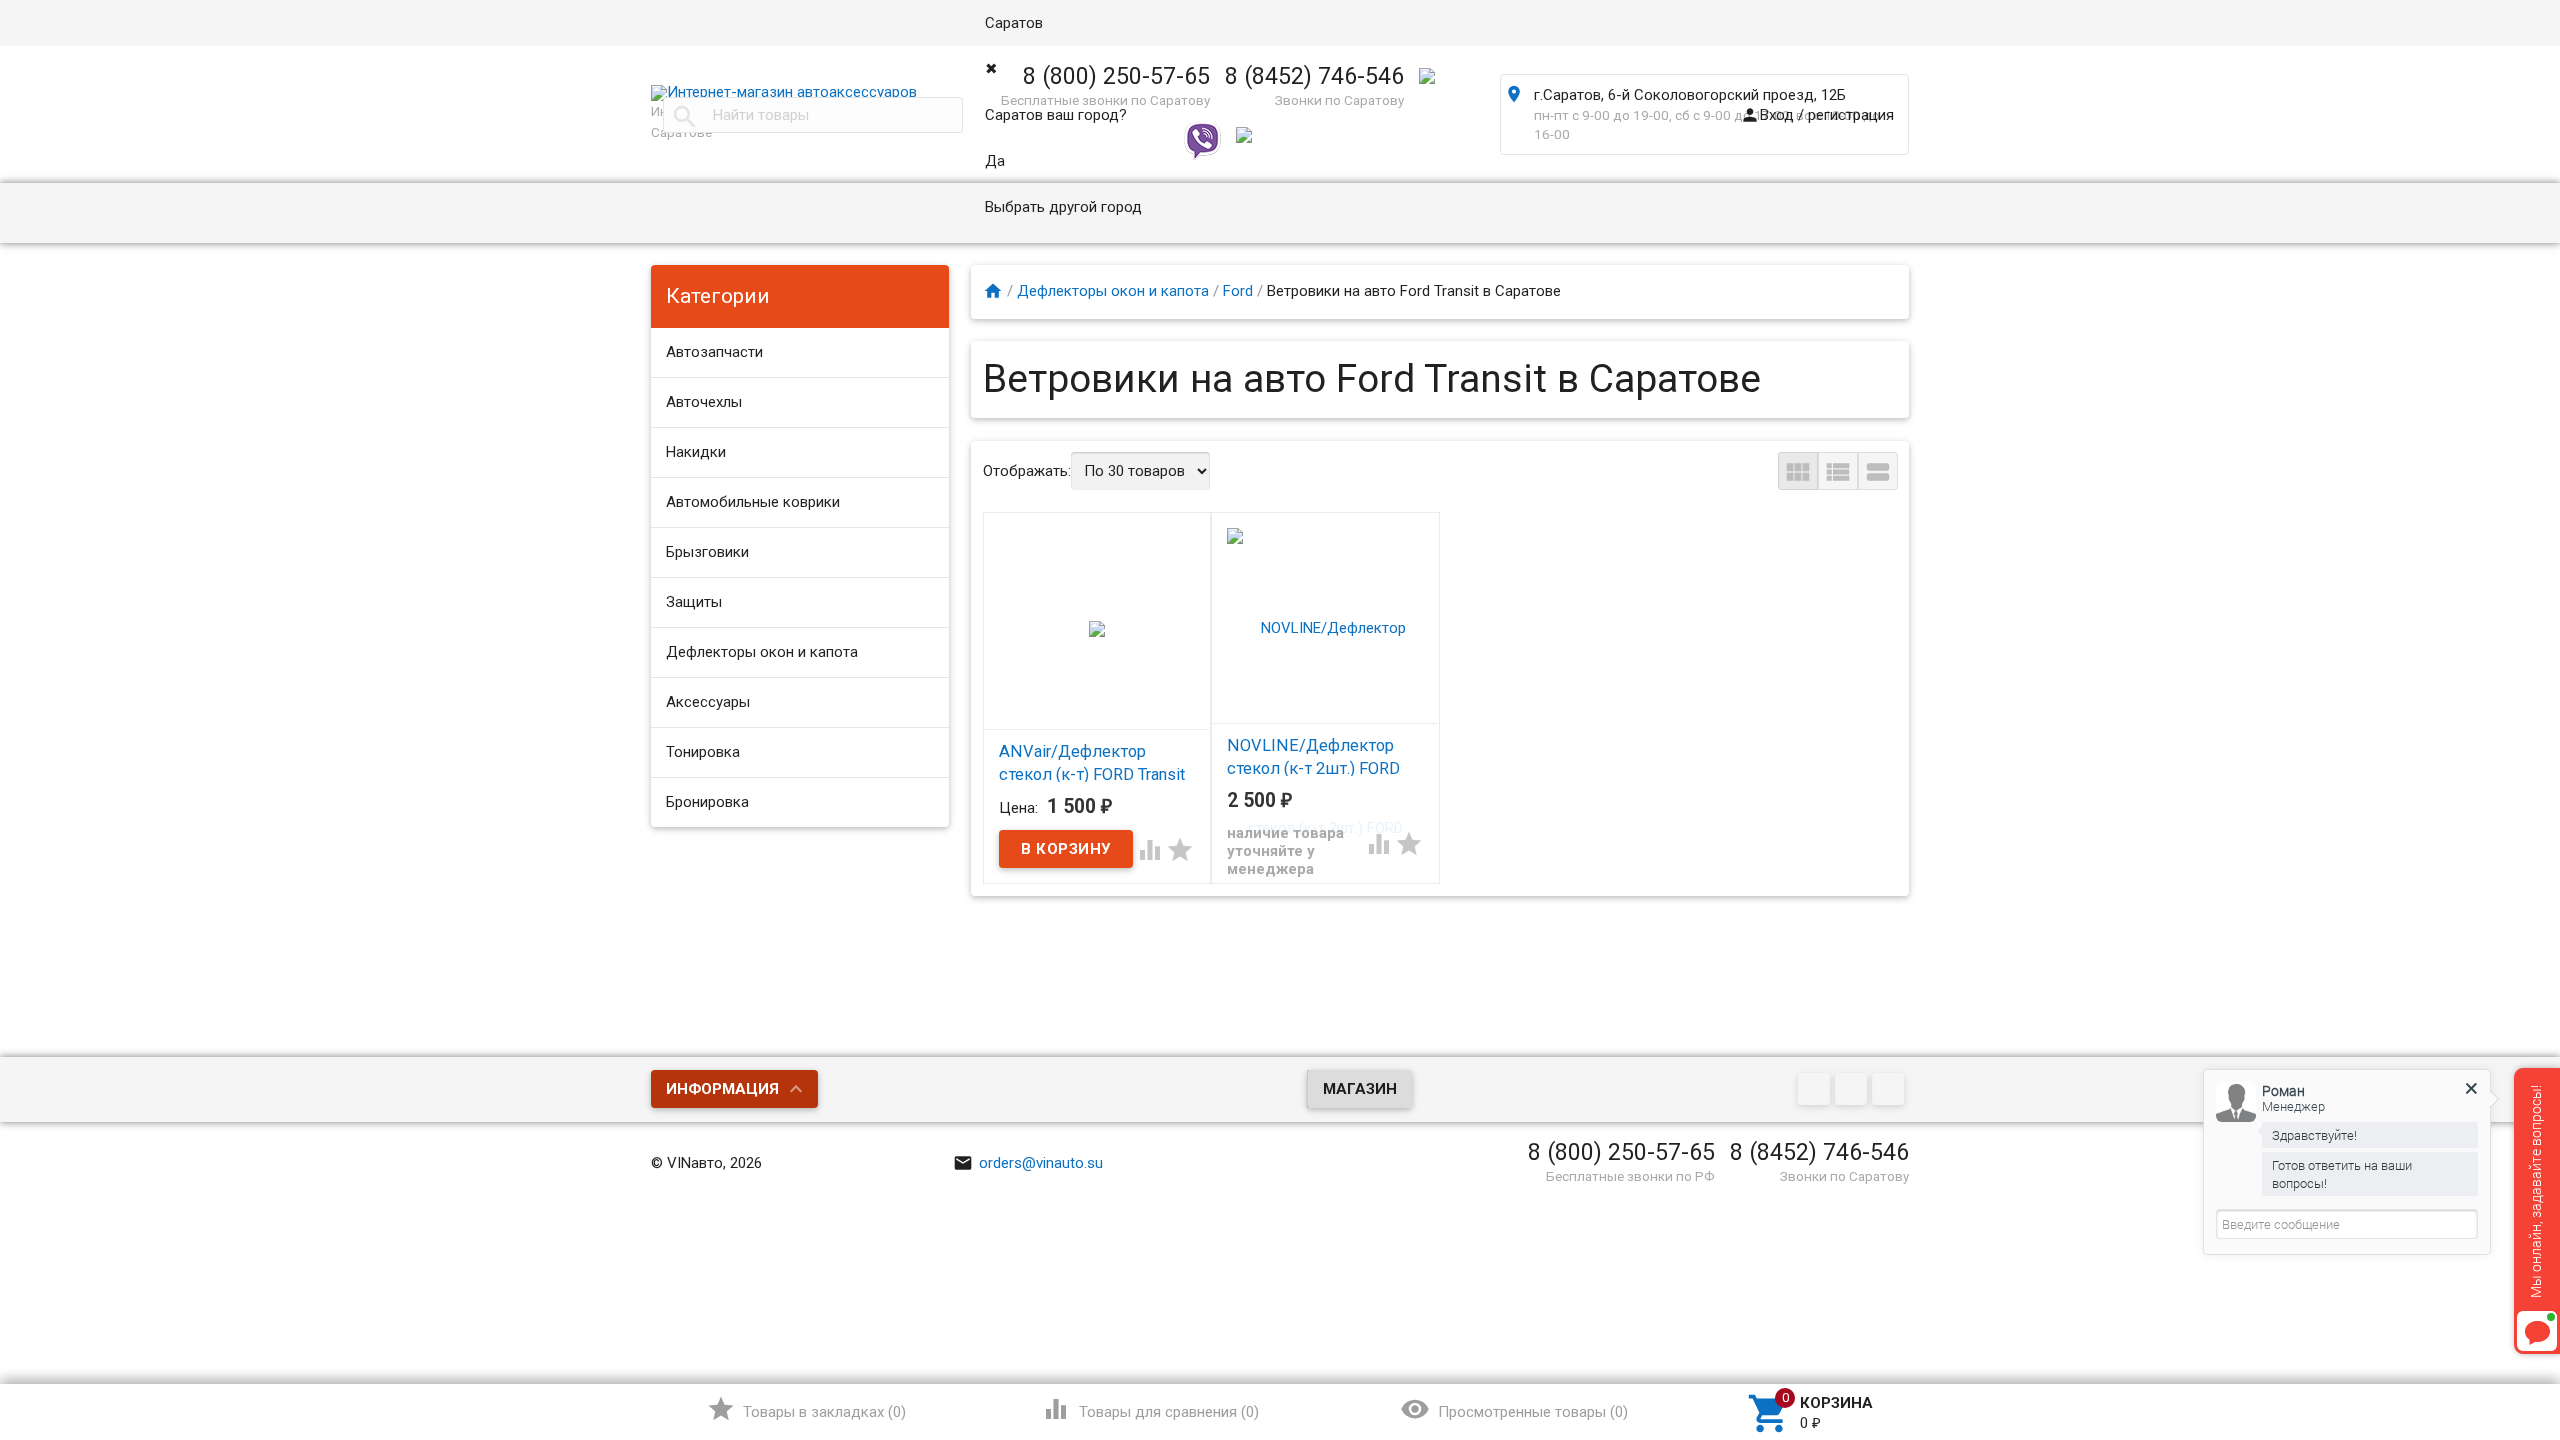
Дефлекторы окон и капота (762, 652)
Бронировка (707, 802)
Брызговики (707, 552)
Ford (1238, 291)
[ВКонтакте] (1816, 1091)
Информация (722, 1089)
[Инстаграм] (1890, 1091)
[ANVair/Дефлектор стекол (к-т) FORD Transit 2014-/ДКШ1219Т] (1097, 628)
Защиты (694, 602)
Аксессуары (708, 702)
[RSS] (1853, 1091)
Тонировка (703, 752)
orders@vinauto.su (1028, 1163)
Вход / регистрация (1817, 115)
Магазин (1360, 1089)
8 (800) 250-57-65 (1621, 1152)
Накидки (696, 452)
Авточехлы (704, 402)
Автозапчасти (714, 352)
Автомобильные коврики (753, 502)
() (806, 1409)
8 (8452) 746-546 (1819, 1152)
